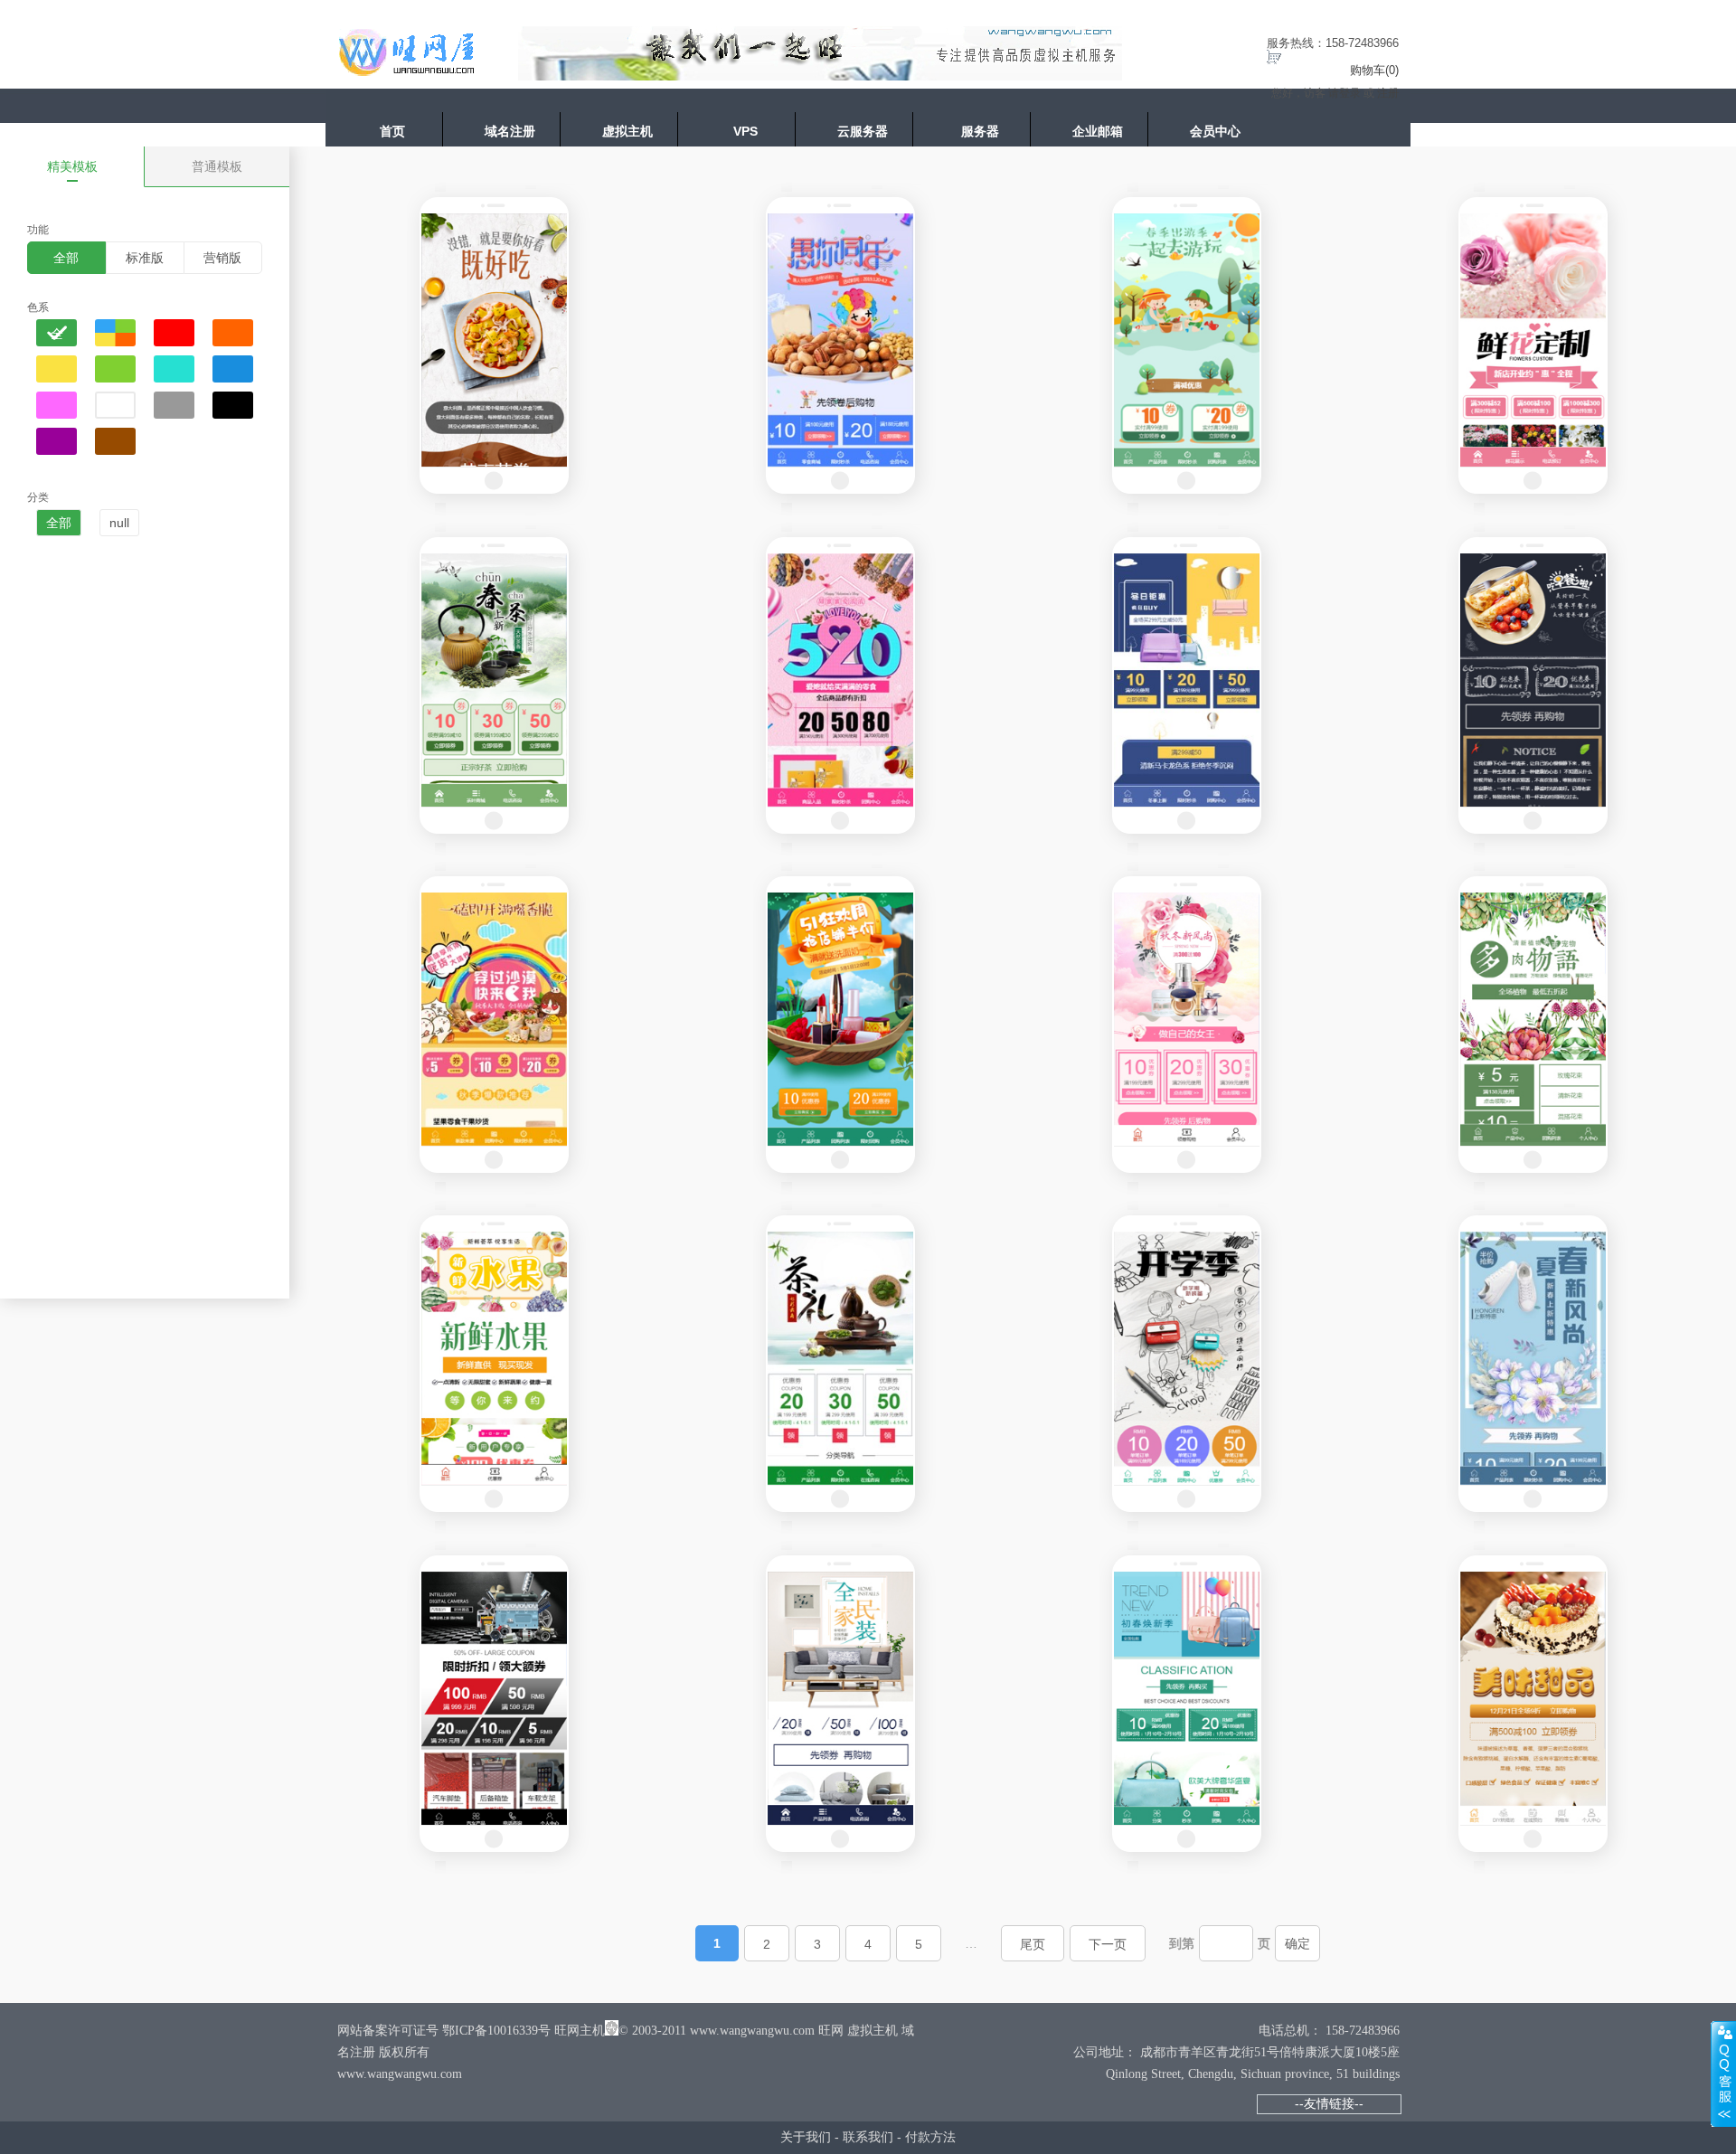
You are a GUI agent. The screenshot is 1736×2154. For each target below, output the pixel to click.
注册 (1388, 93)
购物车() (1374, 70)
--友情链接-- (1329, 2103)
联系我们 (868, 2137)
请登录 (1344, 93)
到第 (1182, 1943)
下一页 (1108, 1944)
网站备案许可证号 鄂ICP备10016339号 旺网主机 (471, 2031)
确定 (1297, 1944)
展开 (1723, 2074)
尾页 (1033, 1944)
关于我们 (806, 2137)
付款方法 (930, 2137)
